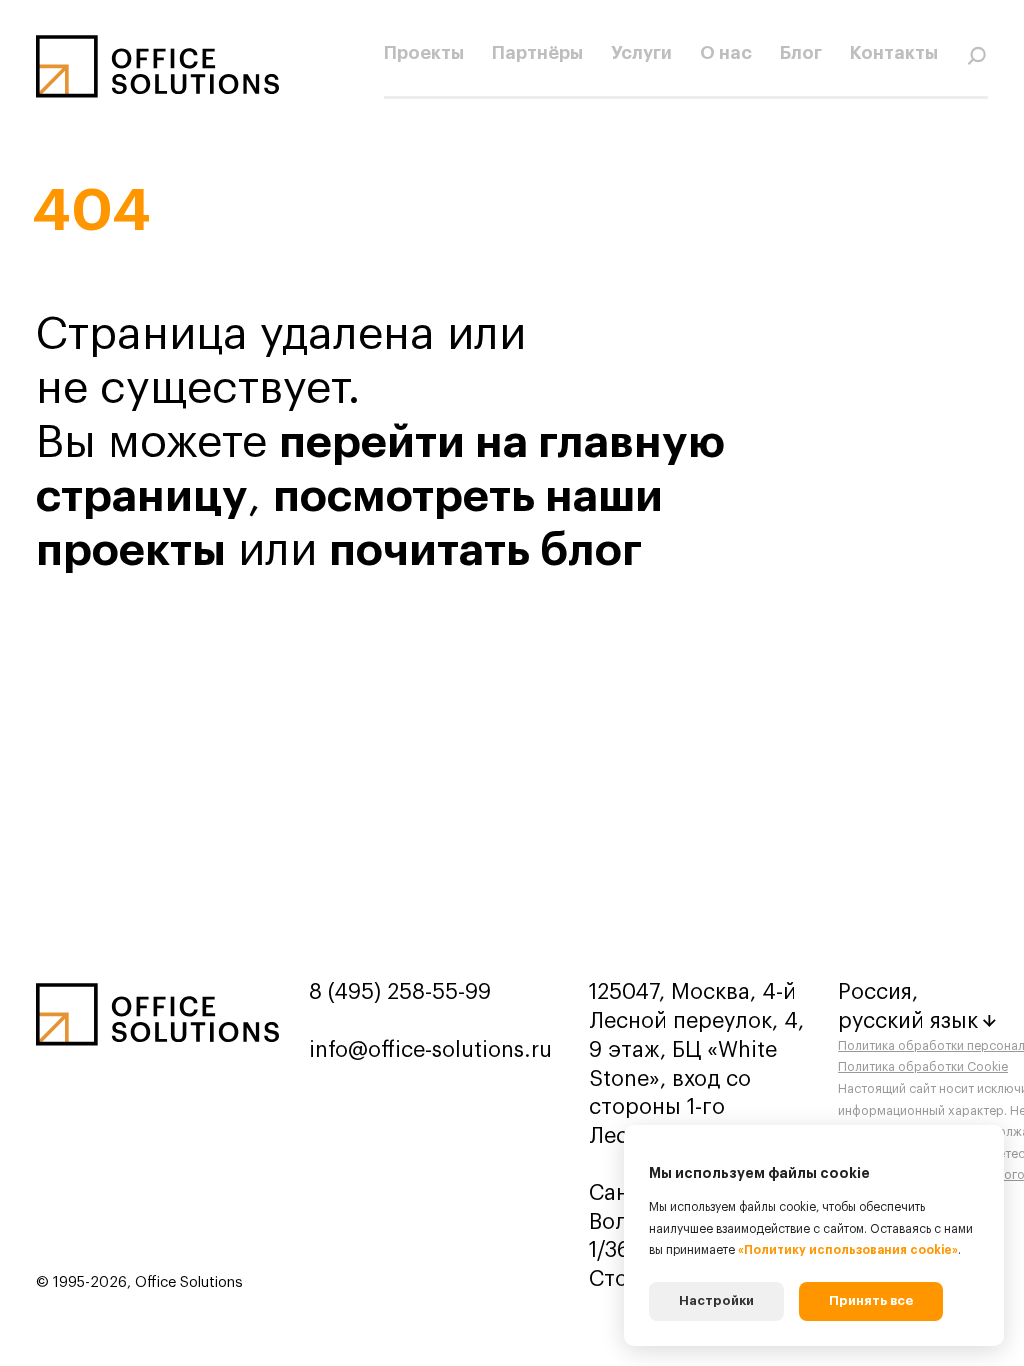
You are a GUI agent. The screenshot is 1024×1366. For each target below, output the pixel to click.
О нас (726, 53)
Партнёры (537, 53)
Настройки (716, 1300)
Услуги (641, 53)
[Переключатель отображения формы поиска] (977, 54)
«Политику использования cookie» (848, 1250)
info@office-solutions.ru (430, 1050)
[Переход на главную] (157, 66)
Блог (801, 53)
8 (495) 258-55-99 (400, 992)
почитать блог (485, 550)
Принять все (871, 1300)
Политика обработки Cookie (923, 1067)
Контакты (894, 53)
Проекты (424, 53)
